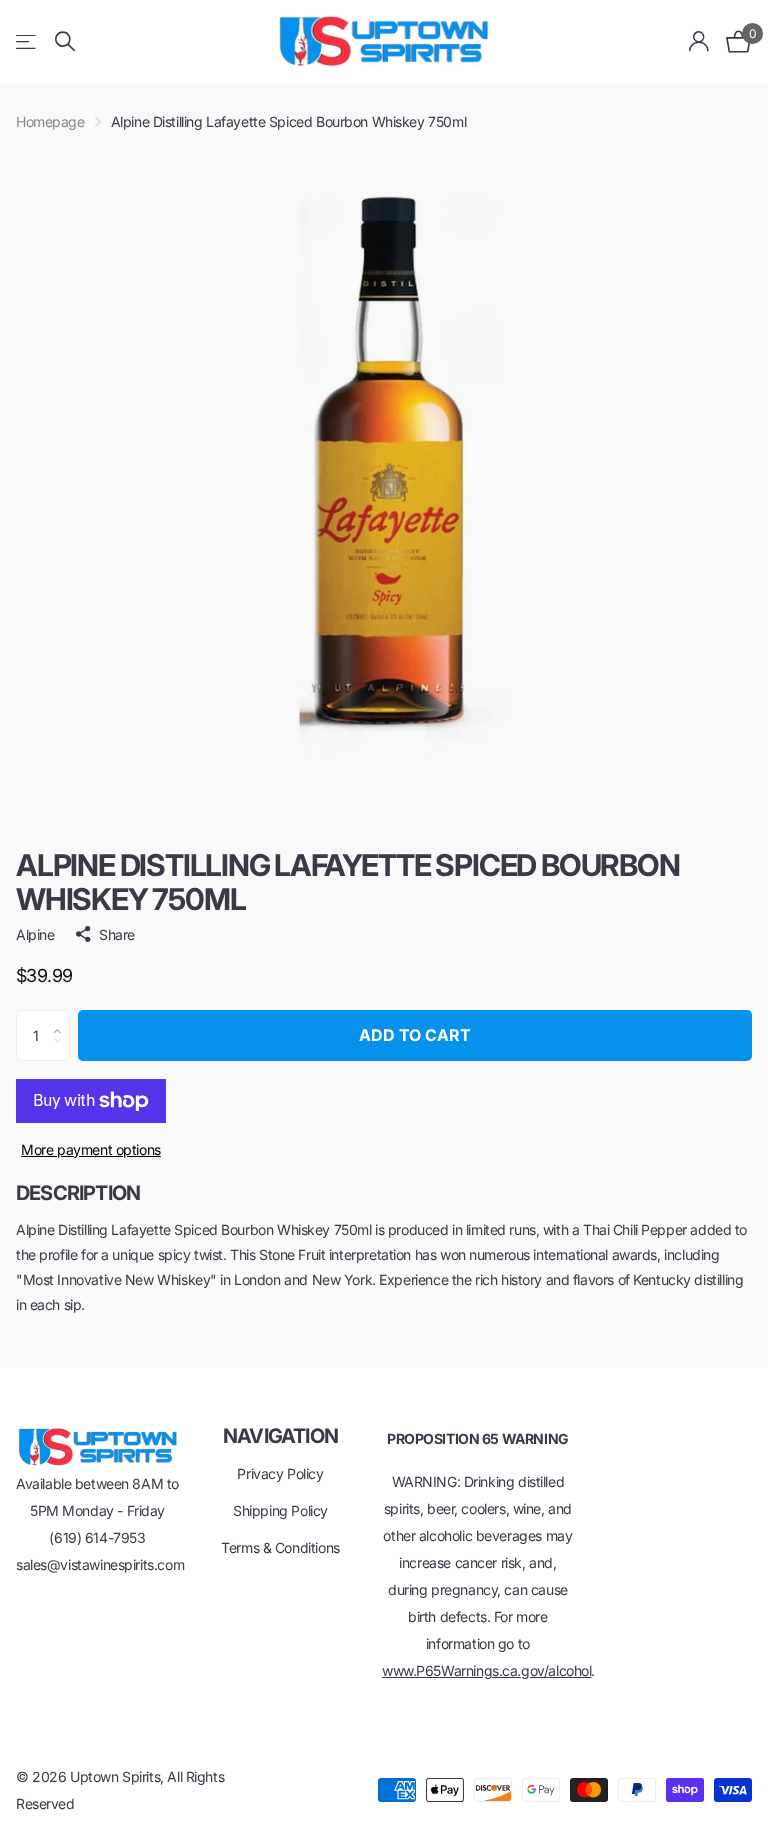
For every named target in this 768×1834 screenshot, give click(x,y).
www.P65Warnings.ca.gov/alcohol (486, 1670)
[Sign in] (699, 41)
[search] (65, 41)
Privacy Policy (280, 1473)
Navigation (280, 1436)
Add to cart (415, 1035)
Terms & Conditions (280, 1547)
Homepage (50, 121)
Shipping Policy (280, 1510)
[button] (62, 1018)
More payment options (91, 1149)
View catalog (27, 41)
